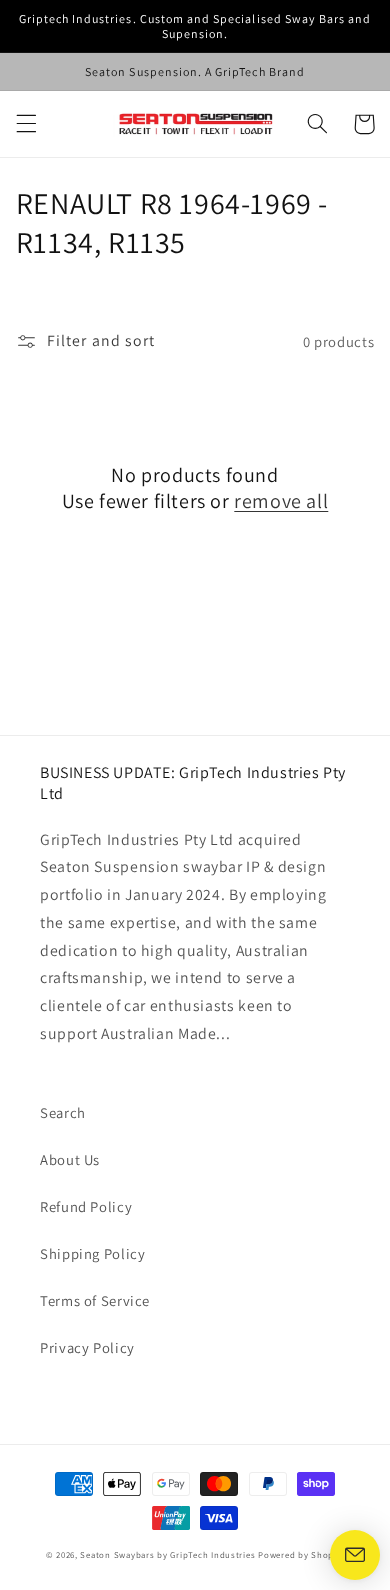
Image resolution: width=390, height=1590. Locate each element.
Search (63, 1112)
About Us (70, 1159)
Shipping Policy (92, 1253)
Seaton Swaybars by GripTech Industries (167, 1555)
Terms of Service (95, 1300)
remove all (281, 501)
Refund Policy (86, 1206)
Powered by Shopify (301, 1555)
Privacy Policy (87, 1347)
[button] (26, 124)
